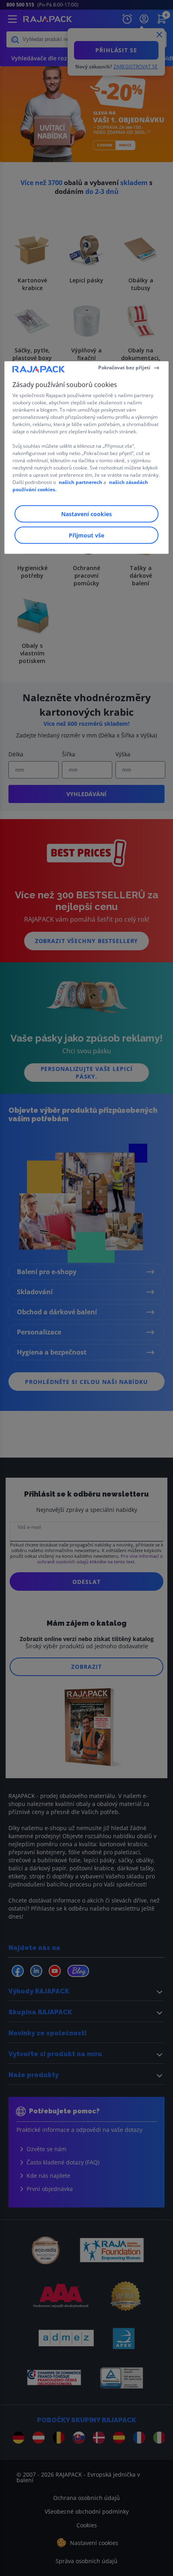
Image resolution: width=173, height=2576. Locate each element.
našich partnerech (80, 482)
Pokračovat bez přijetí (124, 368)
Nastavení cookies (86, 514)
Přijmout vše (86, 535)
